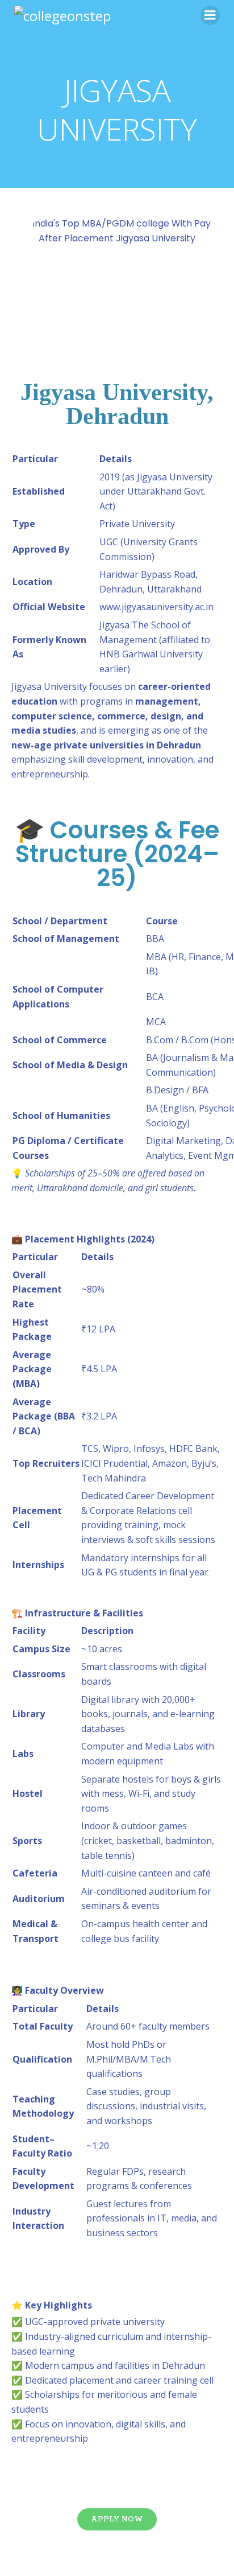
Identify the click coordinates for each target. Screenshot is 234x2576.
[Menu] (210, 15)
